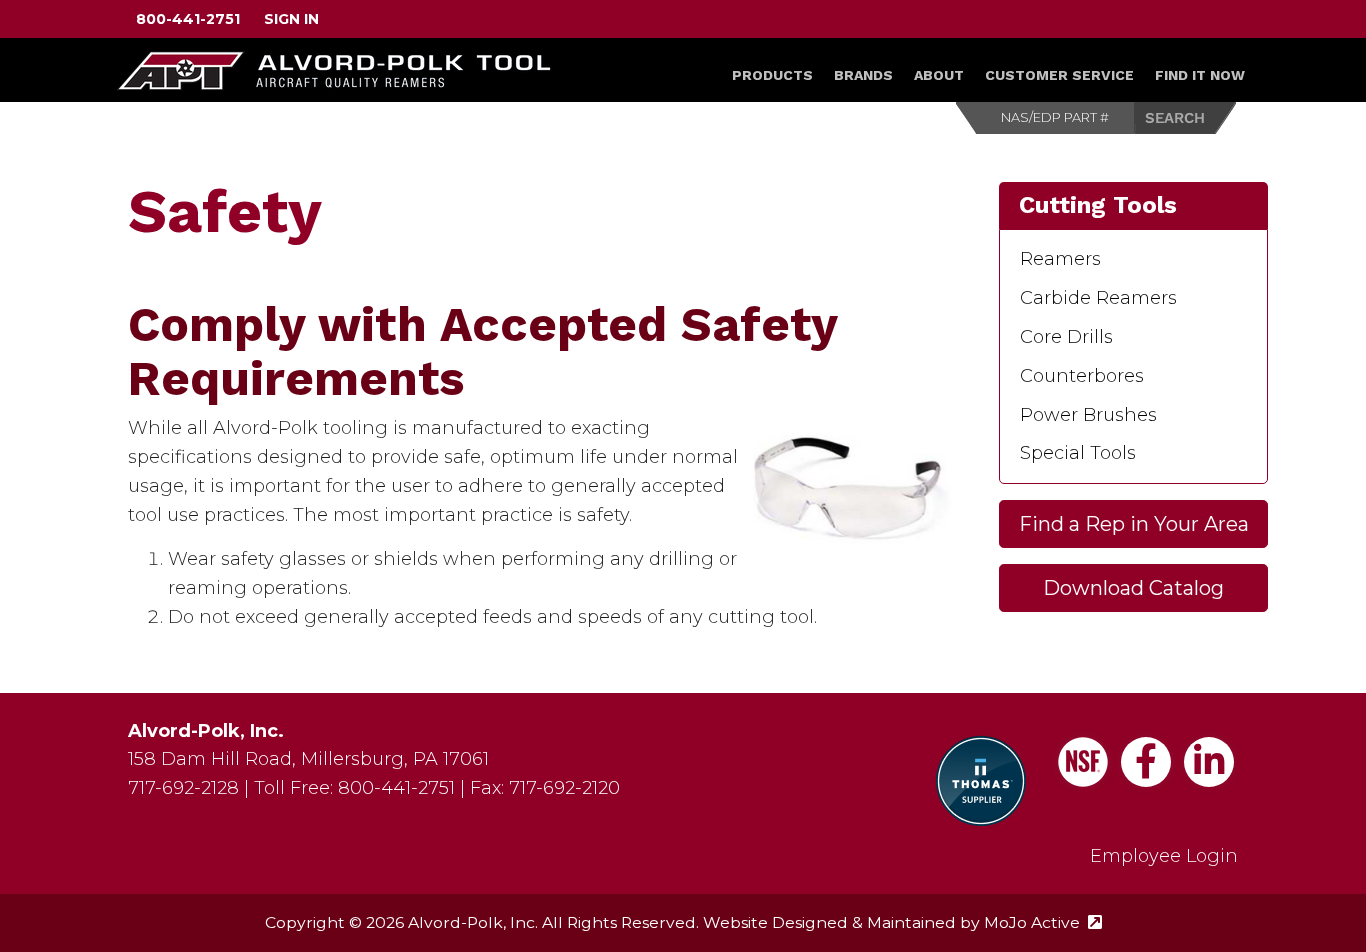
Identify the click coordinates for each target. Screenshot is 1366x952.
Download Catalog (1133, 588)
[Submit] (1186, 118)
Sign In (291, 19)
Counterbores (1082, 376)
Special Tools (1078, 453)
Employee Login (1164, 856)
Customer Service (1059, 75)
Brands (863, 75)
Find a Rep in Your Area (1134, 524)
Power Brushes (1088, 415)
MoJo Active (1043, 922)
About (939, 75)
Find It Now (1200, 75)
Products (772, 75)
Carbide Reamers (1098, 298)
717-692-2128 (183, 788)
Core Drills (1066, 337)
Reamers (1060, 259)
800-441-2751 (188, 19)
